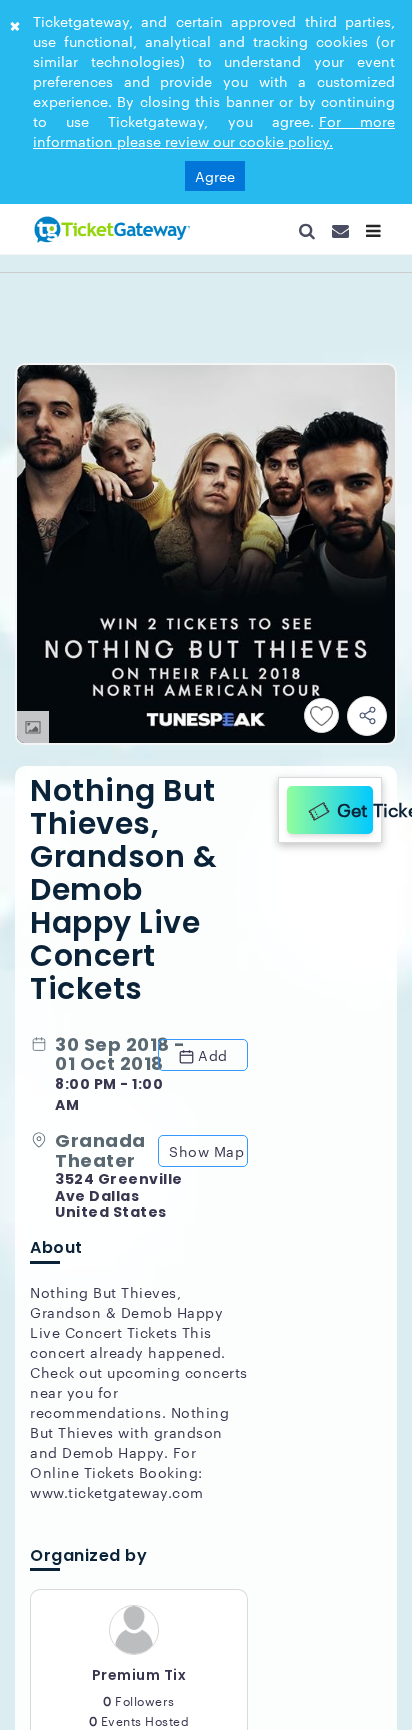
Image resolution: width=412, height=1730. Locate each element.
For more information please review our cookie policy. (214, 131)
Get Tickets (350, 806)
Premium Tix (139, 1684)
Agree (215, 176)
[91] (110, 229)
